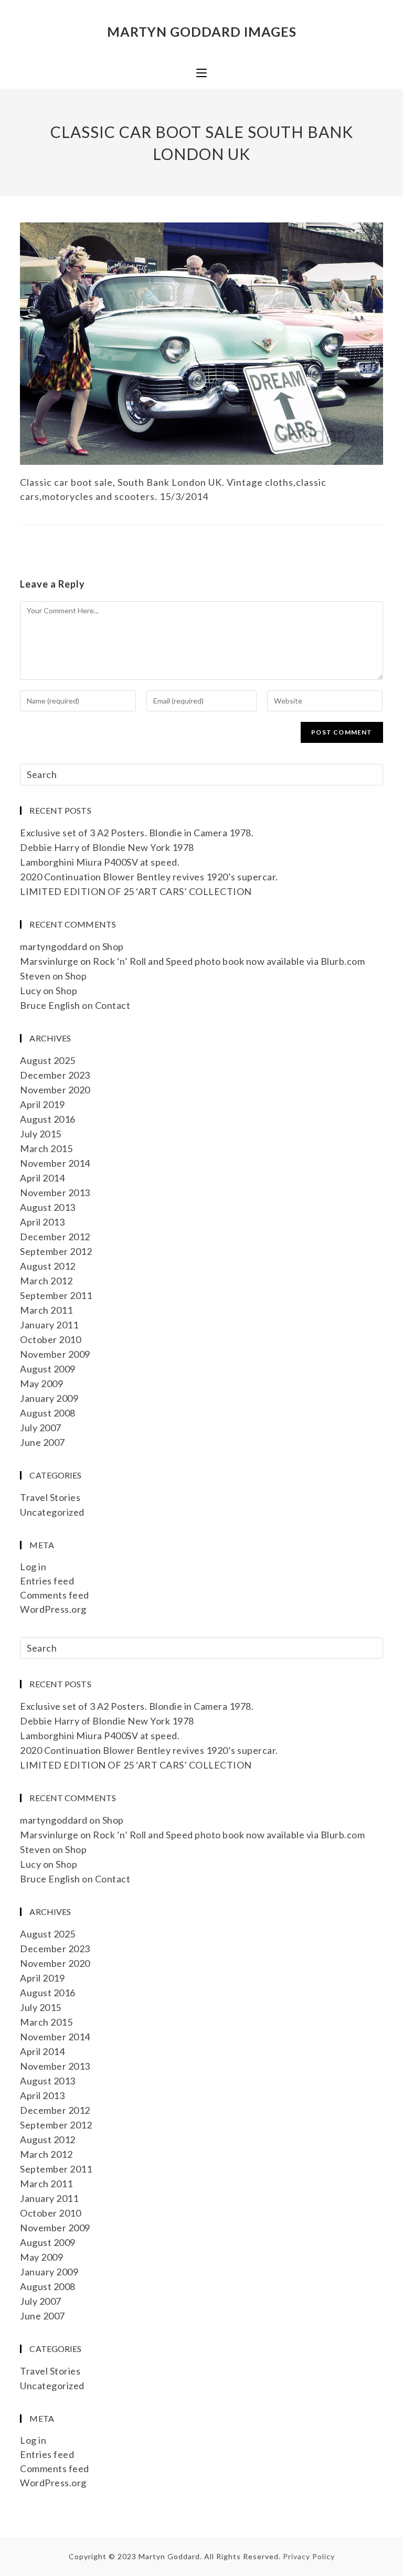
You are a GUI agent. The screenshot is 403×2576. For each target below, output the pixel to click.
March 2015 (46, 1148)
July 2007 (41, 1428)
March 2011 (46, 1310)
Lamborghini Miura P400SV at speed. (100, 862)
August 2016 (48, 1119)
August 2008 (48, 1413)
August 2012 (48, 1266)
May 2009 (41, 1383)
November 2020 (55, 1090)
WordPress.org (53, 1609)
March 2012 (46, 1281)
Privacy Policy (309, 2556)
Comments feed (55, 1595)
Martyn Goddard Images (202, 31)
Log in (33, 1567)
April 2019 (42, 1104)
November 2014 (55, 1163)
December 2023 (55, 1075)
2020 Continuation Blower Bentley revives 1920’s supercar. (149, 877)
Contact (113, 1005)
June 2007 (43, 1442)
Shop (113, 946)
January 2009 (49, 1398)
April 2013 (42, 1222)
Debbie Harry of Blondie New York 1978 (107, 847)
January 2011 (49, 1325)
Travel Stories (50, 1497)
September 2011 (56, 1295)
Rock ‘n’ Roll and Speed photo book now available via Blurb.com (229, 961)
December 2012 (55, 1237)
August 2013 (48, 1207)
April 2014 (42, 1178)
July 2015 (41, 1134)
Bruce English (50, 1005)
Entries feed (47, 1581)
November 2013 (55, 1193)
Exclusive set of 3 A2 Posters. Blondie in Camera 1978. (137, 833)
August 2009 (48, 1369)
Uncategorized (52, 1512)
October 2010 (50, 1339)
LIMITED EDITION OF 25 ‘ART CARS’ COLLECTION (136, 891)
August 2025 (48, 1060)
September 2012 (56, 1251)
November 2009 (55, 1354)
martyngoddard (54, 946)
